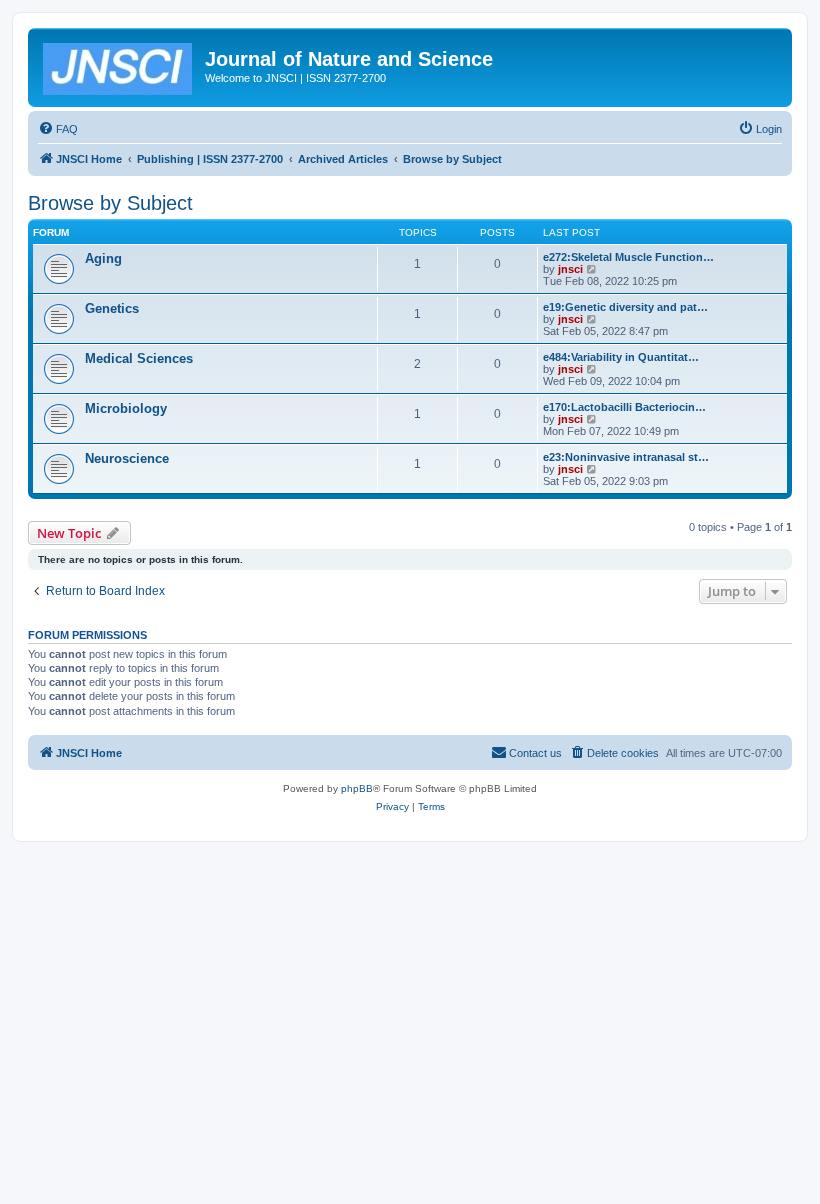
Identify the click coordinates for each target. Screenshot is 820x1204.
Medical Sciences (139, 358)
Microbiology (126, 408)
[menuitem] (58, 129)
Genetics (112, 308)
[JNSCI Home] (119, 65)
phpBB (357, 788)
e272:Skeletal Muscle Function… (628, 257)
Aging (103, 258)
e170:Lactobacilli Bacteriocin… (624, 407)
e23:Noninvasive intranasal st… (626, 457)
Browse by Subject (110, 203)
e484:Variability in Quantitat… (621, 357)
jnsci (570, 269)
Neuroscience (127, 458)
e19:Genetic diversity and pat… (625, 307)
